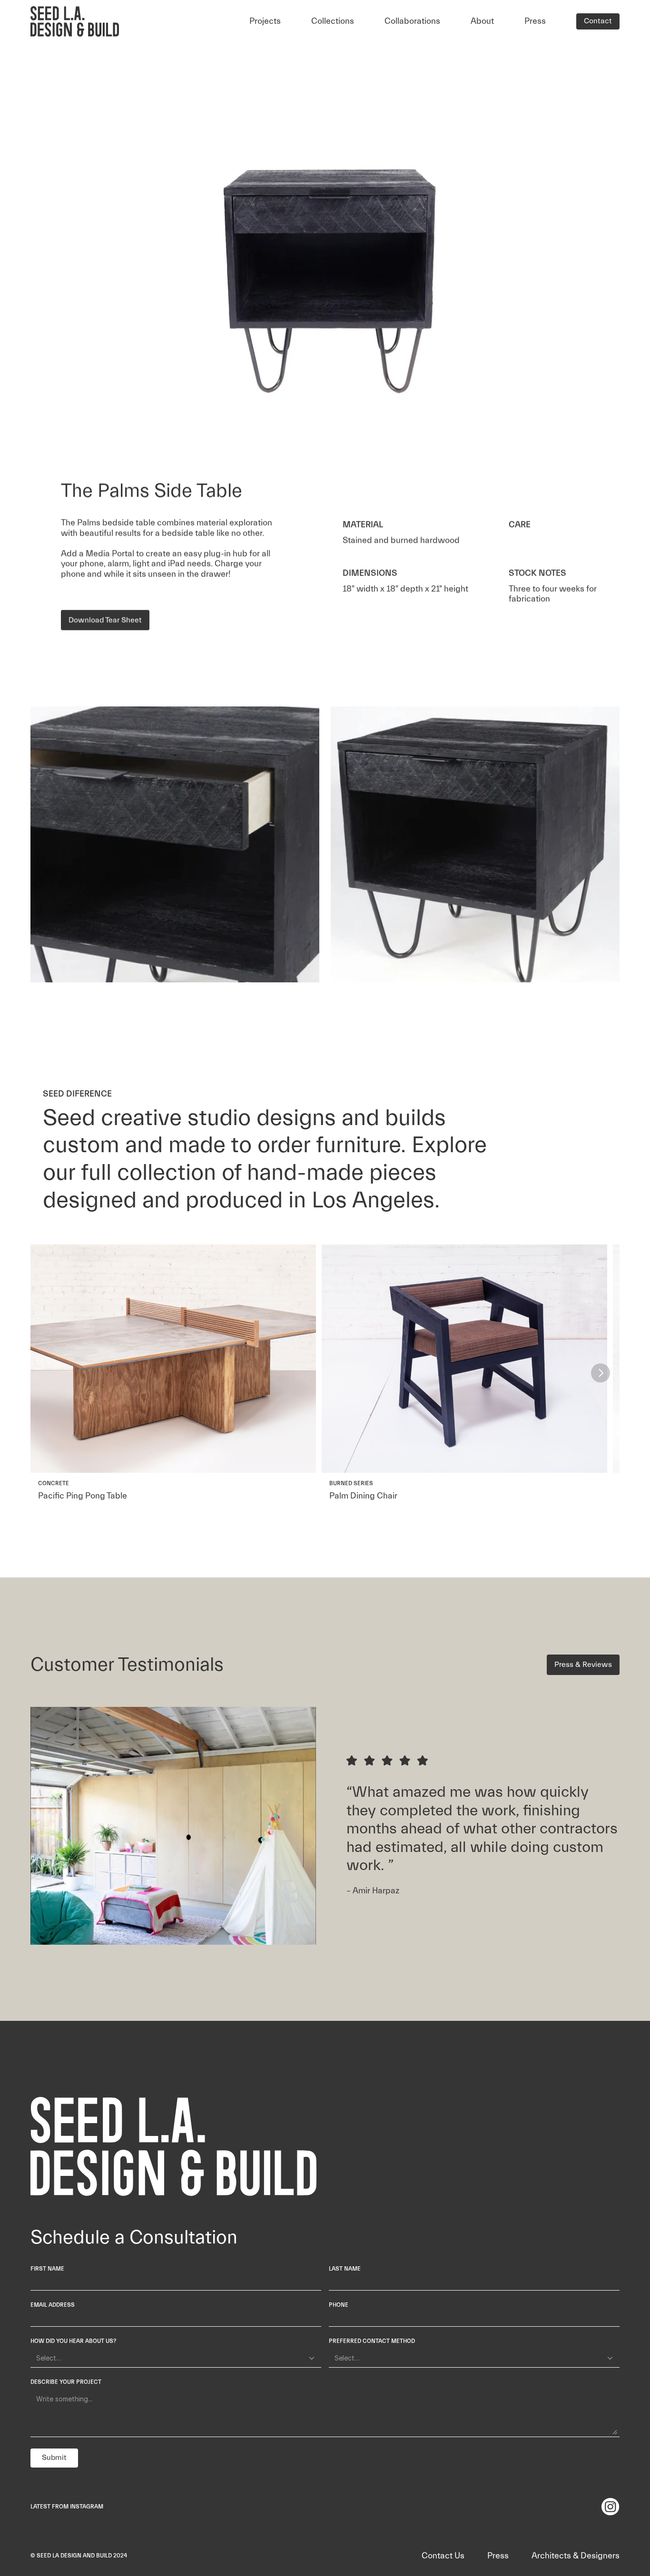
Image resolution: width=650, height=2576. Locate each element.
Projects (265, 21)
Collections (333, 21)
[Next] (601, 1373)
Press (535, 21)
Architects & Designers (576, 2556)
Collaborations (412, 21)
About (482, 21)
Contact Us (443, 2556)
